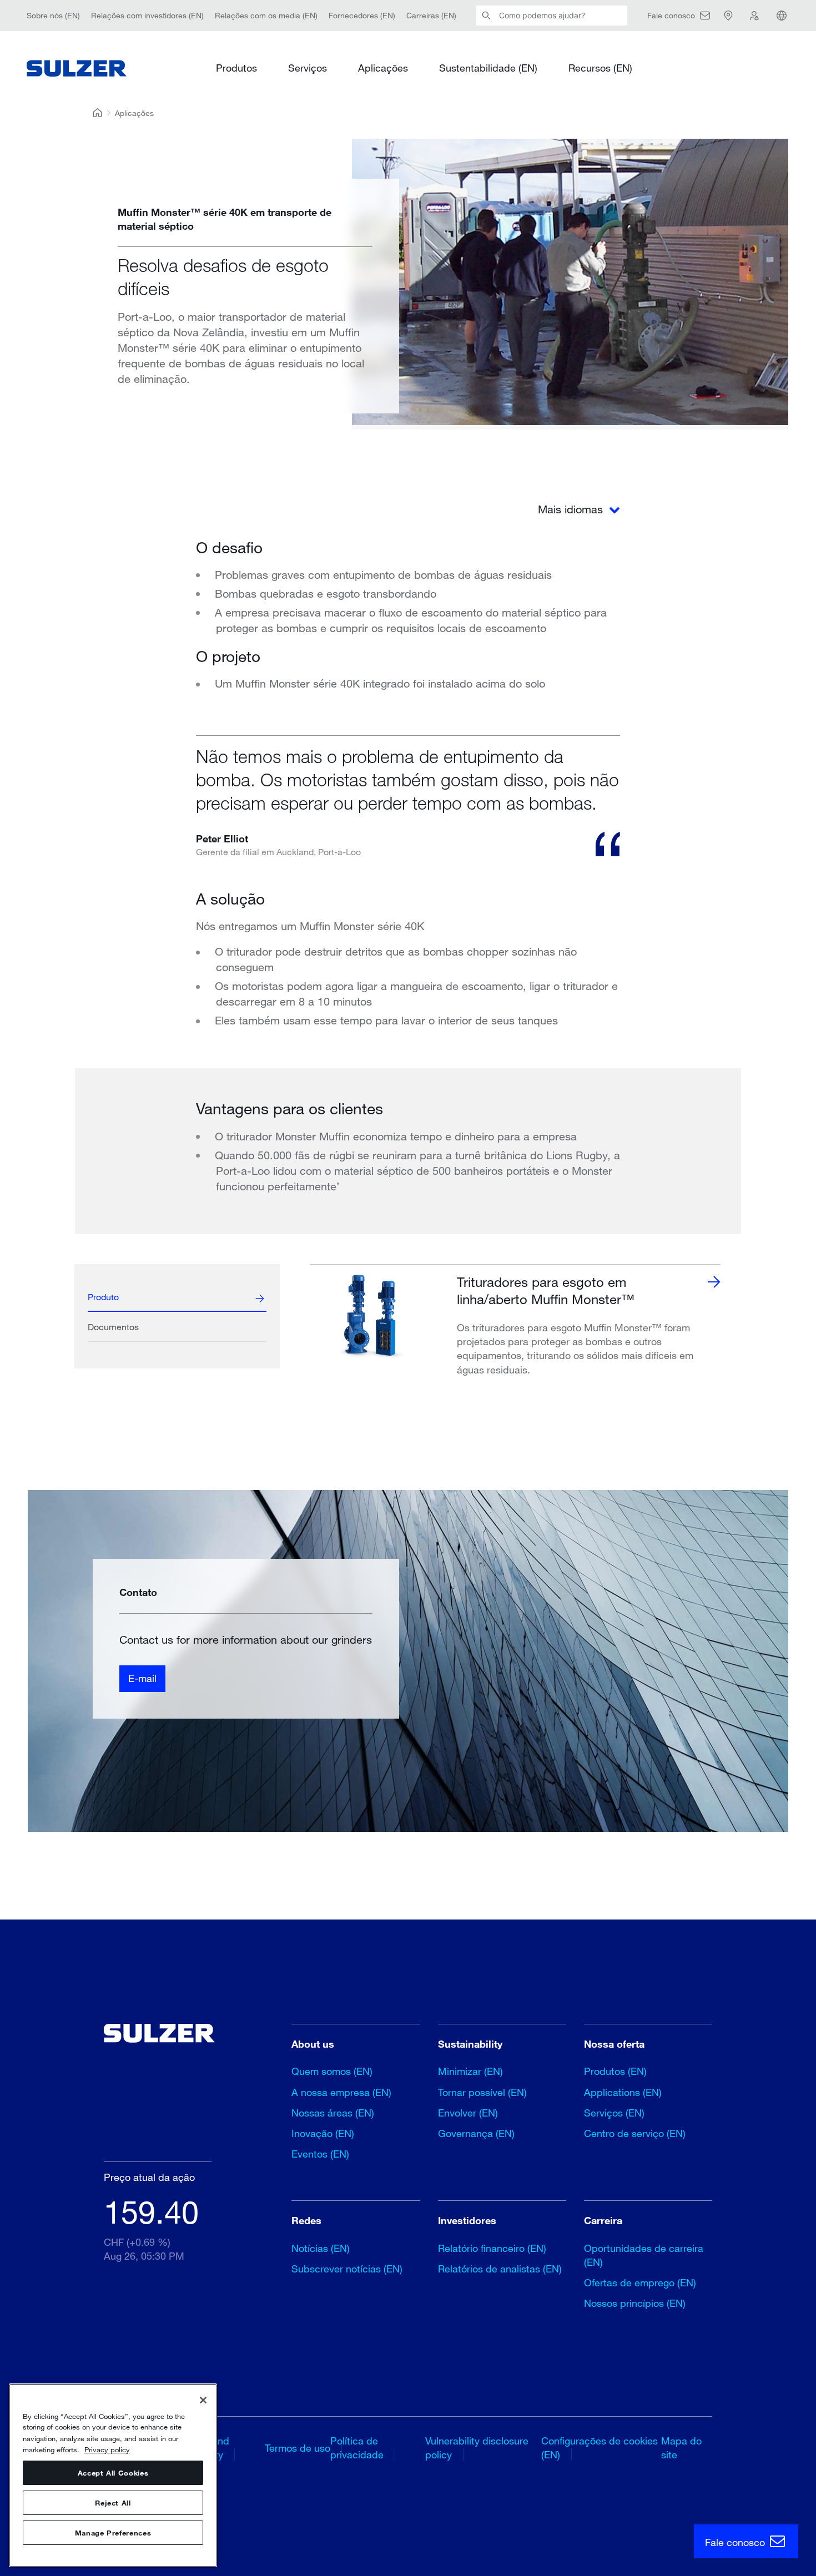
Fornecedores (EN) (362, 15)
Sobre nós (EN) (53, 15)
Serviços (308, 68)
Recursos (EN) (600, 68)
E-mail (142, 1678)
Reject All (113, 2503)
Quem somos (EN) (332, 2071)
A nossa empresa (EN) (341, 2092)
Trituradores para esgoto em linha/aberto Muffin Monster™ (546, 1290)
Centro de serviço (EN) (635, 2133)
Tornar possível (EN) (482, 2092)
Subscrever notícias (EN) (347, 2269)
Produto (103, 1297)
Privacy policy (107, 2449)
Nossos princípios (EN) (635, 2303)
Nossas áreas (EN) (333, 2113)
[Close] (203, 2400)
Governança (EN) (476, 2133)
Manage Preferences (113, 2533)
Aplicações (383, 68)
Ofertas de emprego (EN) (640, 2282)
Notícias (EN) (321, 2248)
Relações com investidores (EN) (147, 15)
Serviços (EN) (614, 2113)
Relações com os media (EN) (266, 15)
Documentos (113, 1327)
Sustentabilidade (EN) (488, 68)
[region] (113, 2475)
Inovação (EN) (323, 2133)
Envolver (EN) (468, 2113)
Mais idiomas (572, 509)
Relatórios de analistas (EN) (500, 2269)
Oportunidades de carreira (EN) (644, 2255)
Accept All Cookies (113, 2473)
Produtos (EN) (615, 2071)
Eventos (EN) (320, 2154)
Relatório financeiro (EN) (492, 2248)
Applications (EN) (623, 2092)
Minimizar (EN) (470, 2071)
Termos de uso (298, 2448)
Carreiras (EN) (431, 15)
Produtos (236, 68)
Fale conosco (736, 2542)
